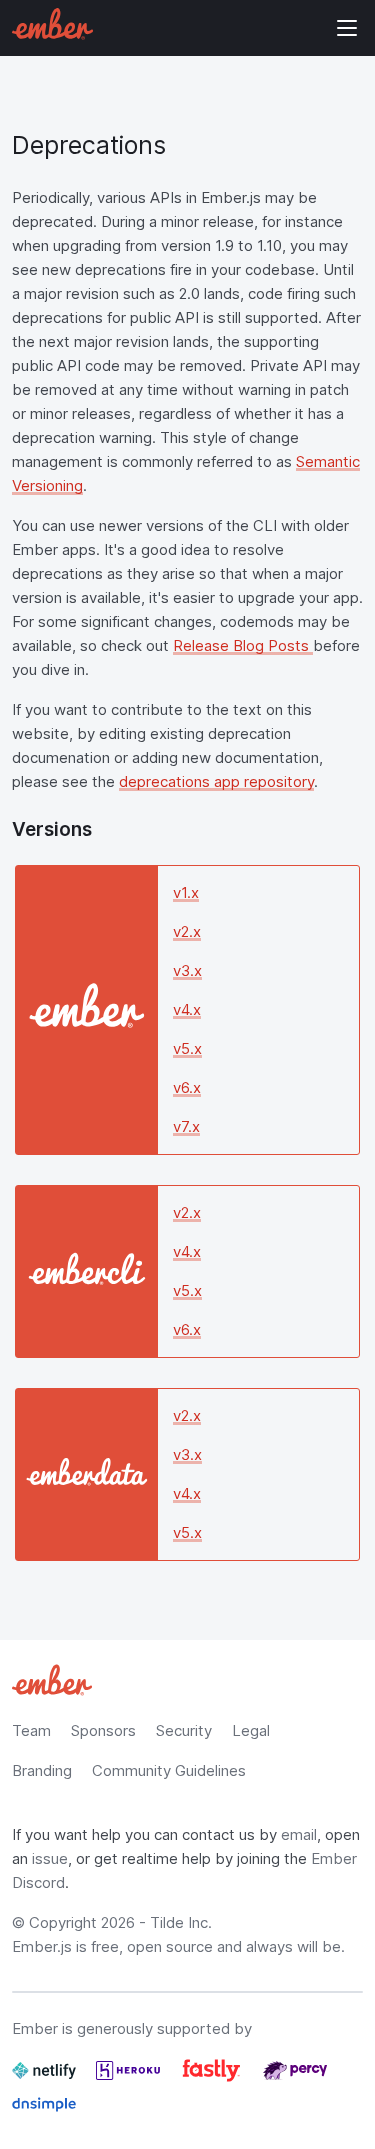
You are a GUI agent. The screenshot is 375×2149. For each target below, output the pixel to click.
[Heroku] (130, 2078)
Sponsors (103, 1730)
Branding (42, 1770)
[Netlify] (46, 2078)
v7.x (186, 1126)
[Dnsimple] (44, 2112)
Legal (251, 1730)
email (299, 1834)
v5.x (187, 1048)
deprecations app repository (216, 781)
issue (50, 1858)
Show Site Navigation (347, 28)
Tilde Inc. (181, 1922)
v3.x (187, 970)
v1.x (186, 892)
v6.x (187, 1087)
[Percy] (295, 2078)
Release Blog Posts (243, 645)
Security (184, 1730)
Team (31, 1730)
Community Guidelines (169, 1770)
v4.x (187, 1009)
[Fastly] (213, 2078)
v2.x (187, 931)
